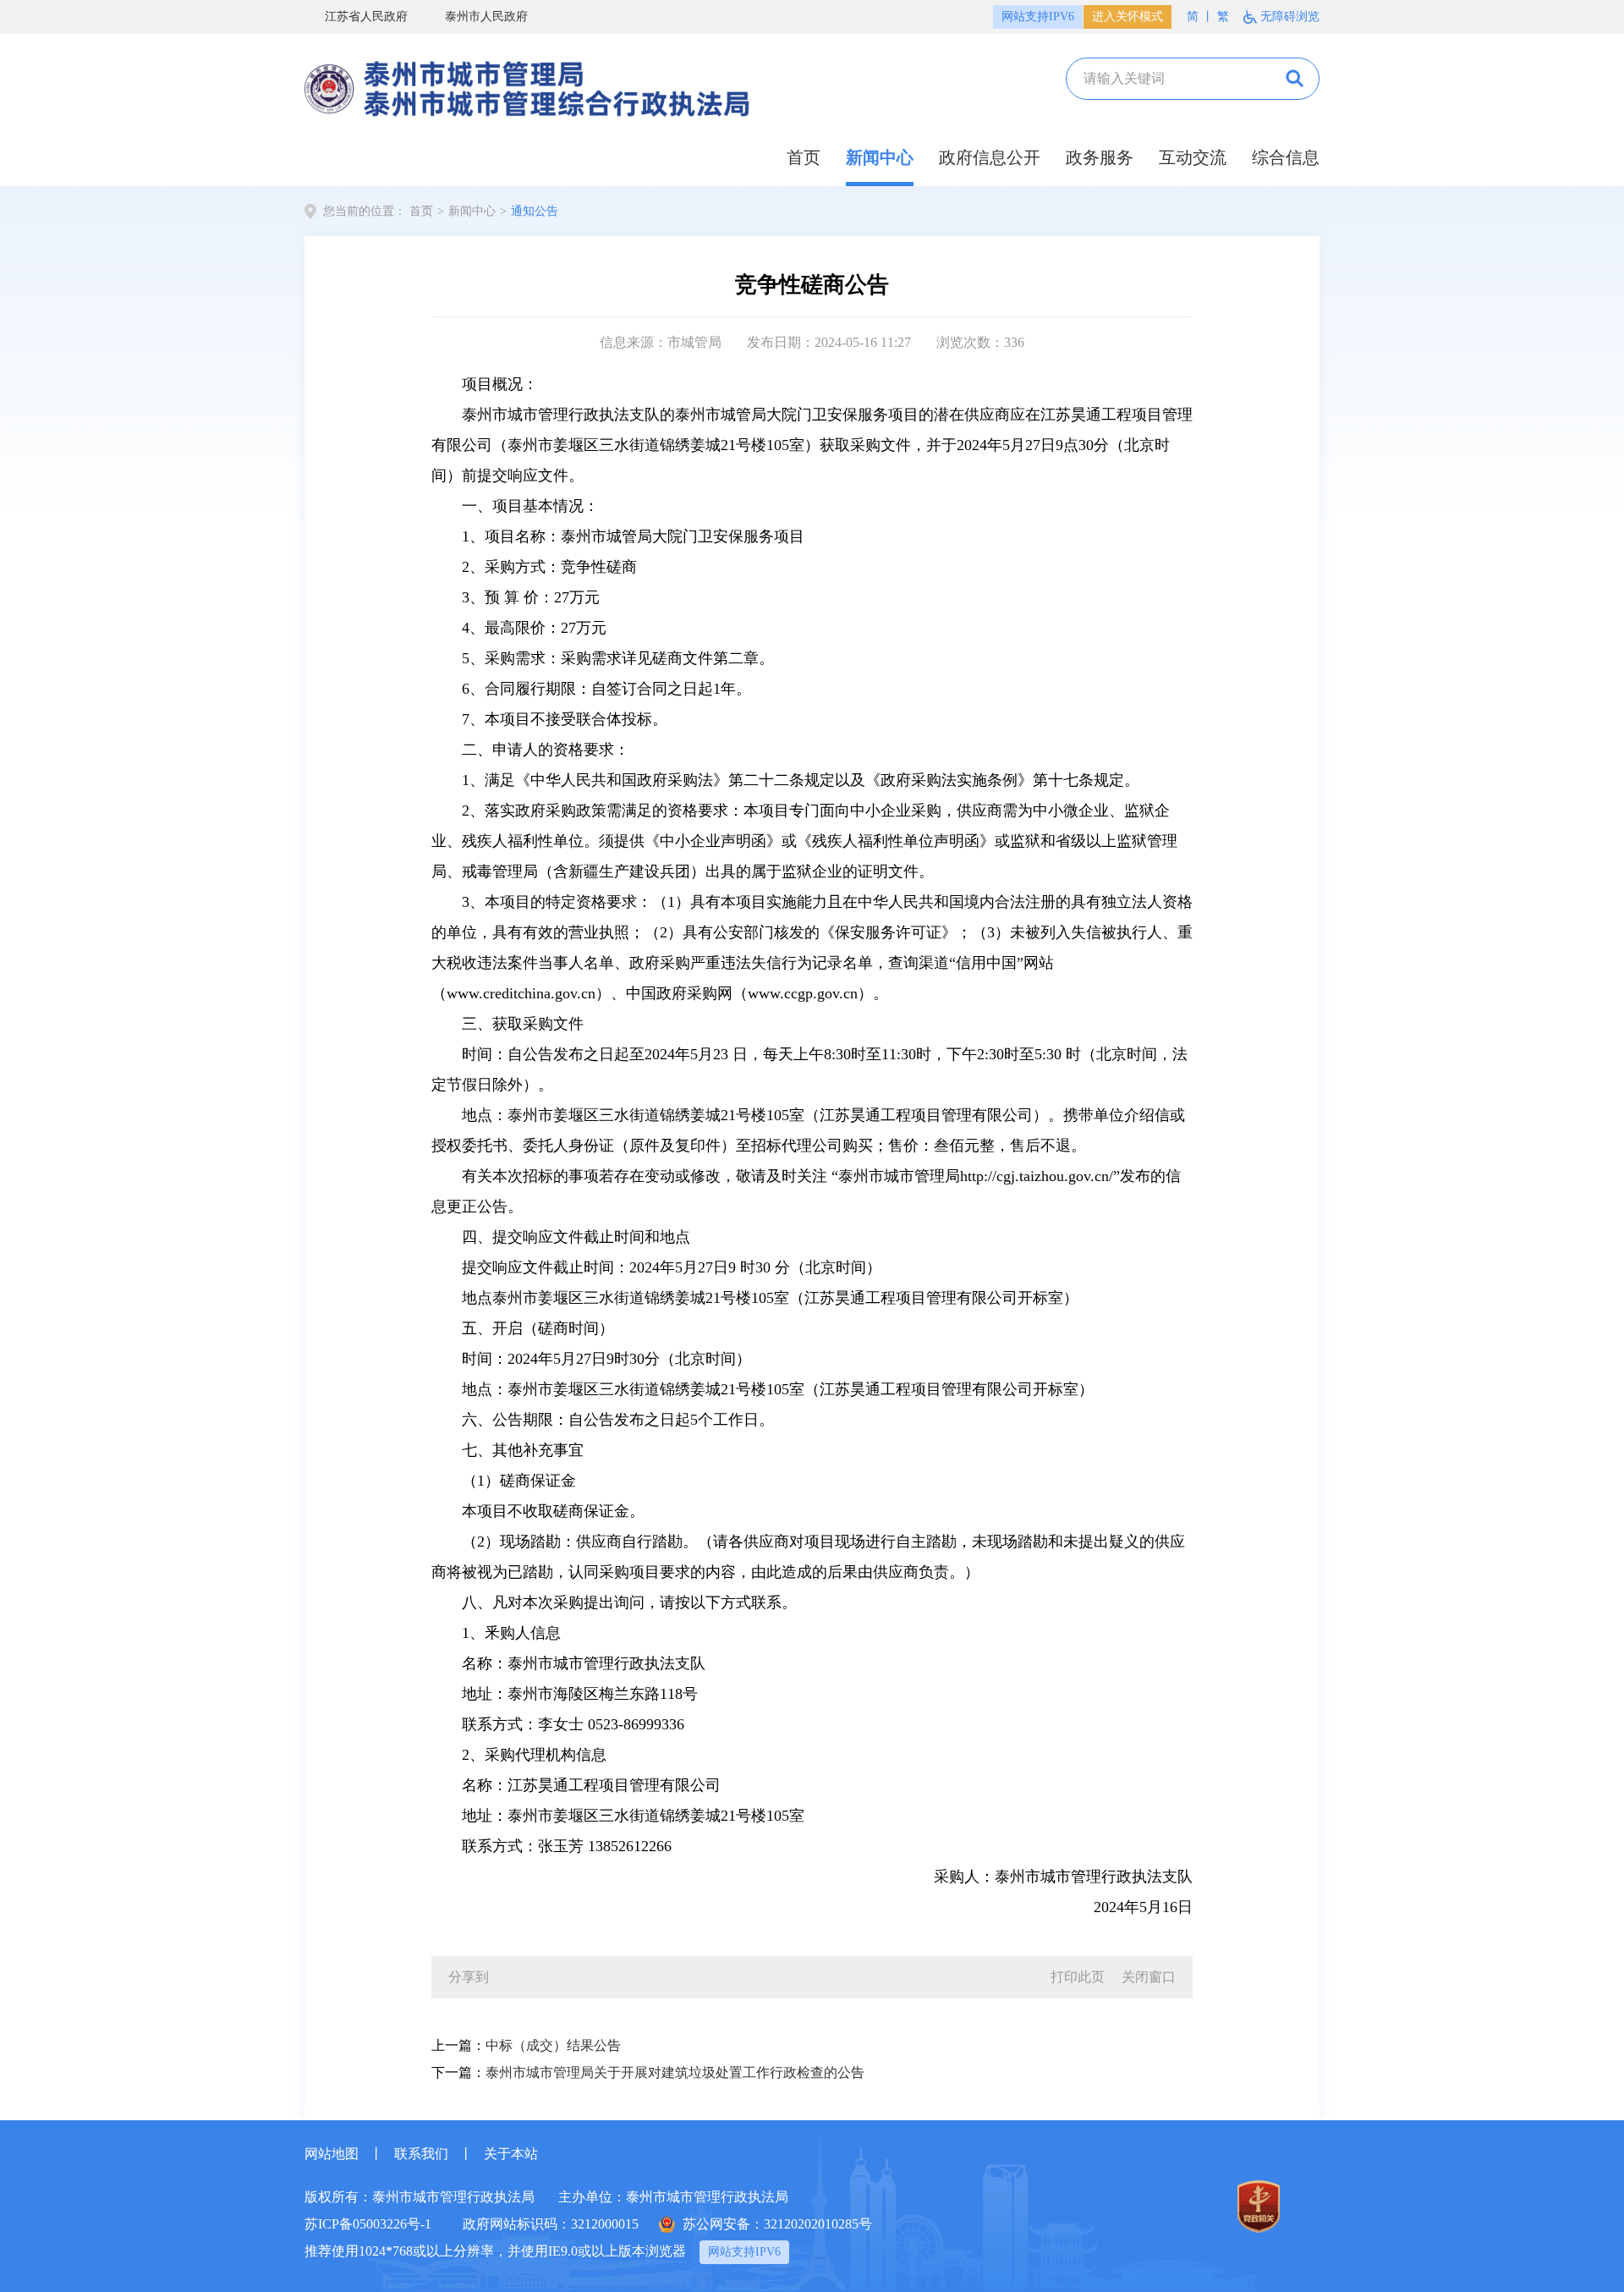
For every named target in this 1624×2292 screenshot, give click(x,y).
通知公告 (535, 211)
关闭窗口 (1149, 1977)
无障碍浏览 (1290, 16)
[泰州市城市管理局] (528, 85)
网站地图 (332, 2154)
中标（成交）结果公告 (553, 2045)
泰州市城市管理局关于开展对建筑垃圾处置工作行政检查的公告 (675, 2072)
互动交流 (1193, 157)
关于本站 (511, 2154)
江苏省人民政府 (366, 16)
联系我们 (421, 2154)
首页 (804, 157)
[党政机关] (1259, 2206)
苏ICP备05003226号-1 (368, 2224)
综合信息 (1286, 157)
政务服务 (1100, 157)
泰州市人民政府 (486, 16)
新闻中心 (880, 157)
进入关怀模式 (1127, 16)
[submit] (1295, 79)
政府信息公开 (990, 157)
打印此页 (1078, 1977)
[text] (1161, 79)
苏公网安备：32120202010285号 (777, 2224)
